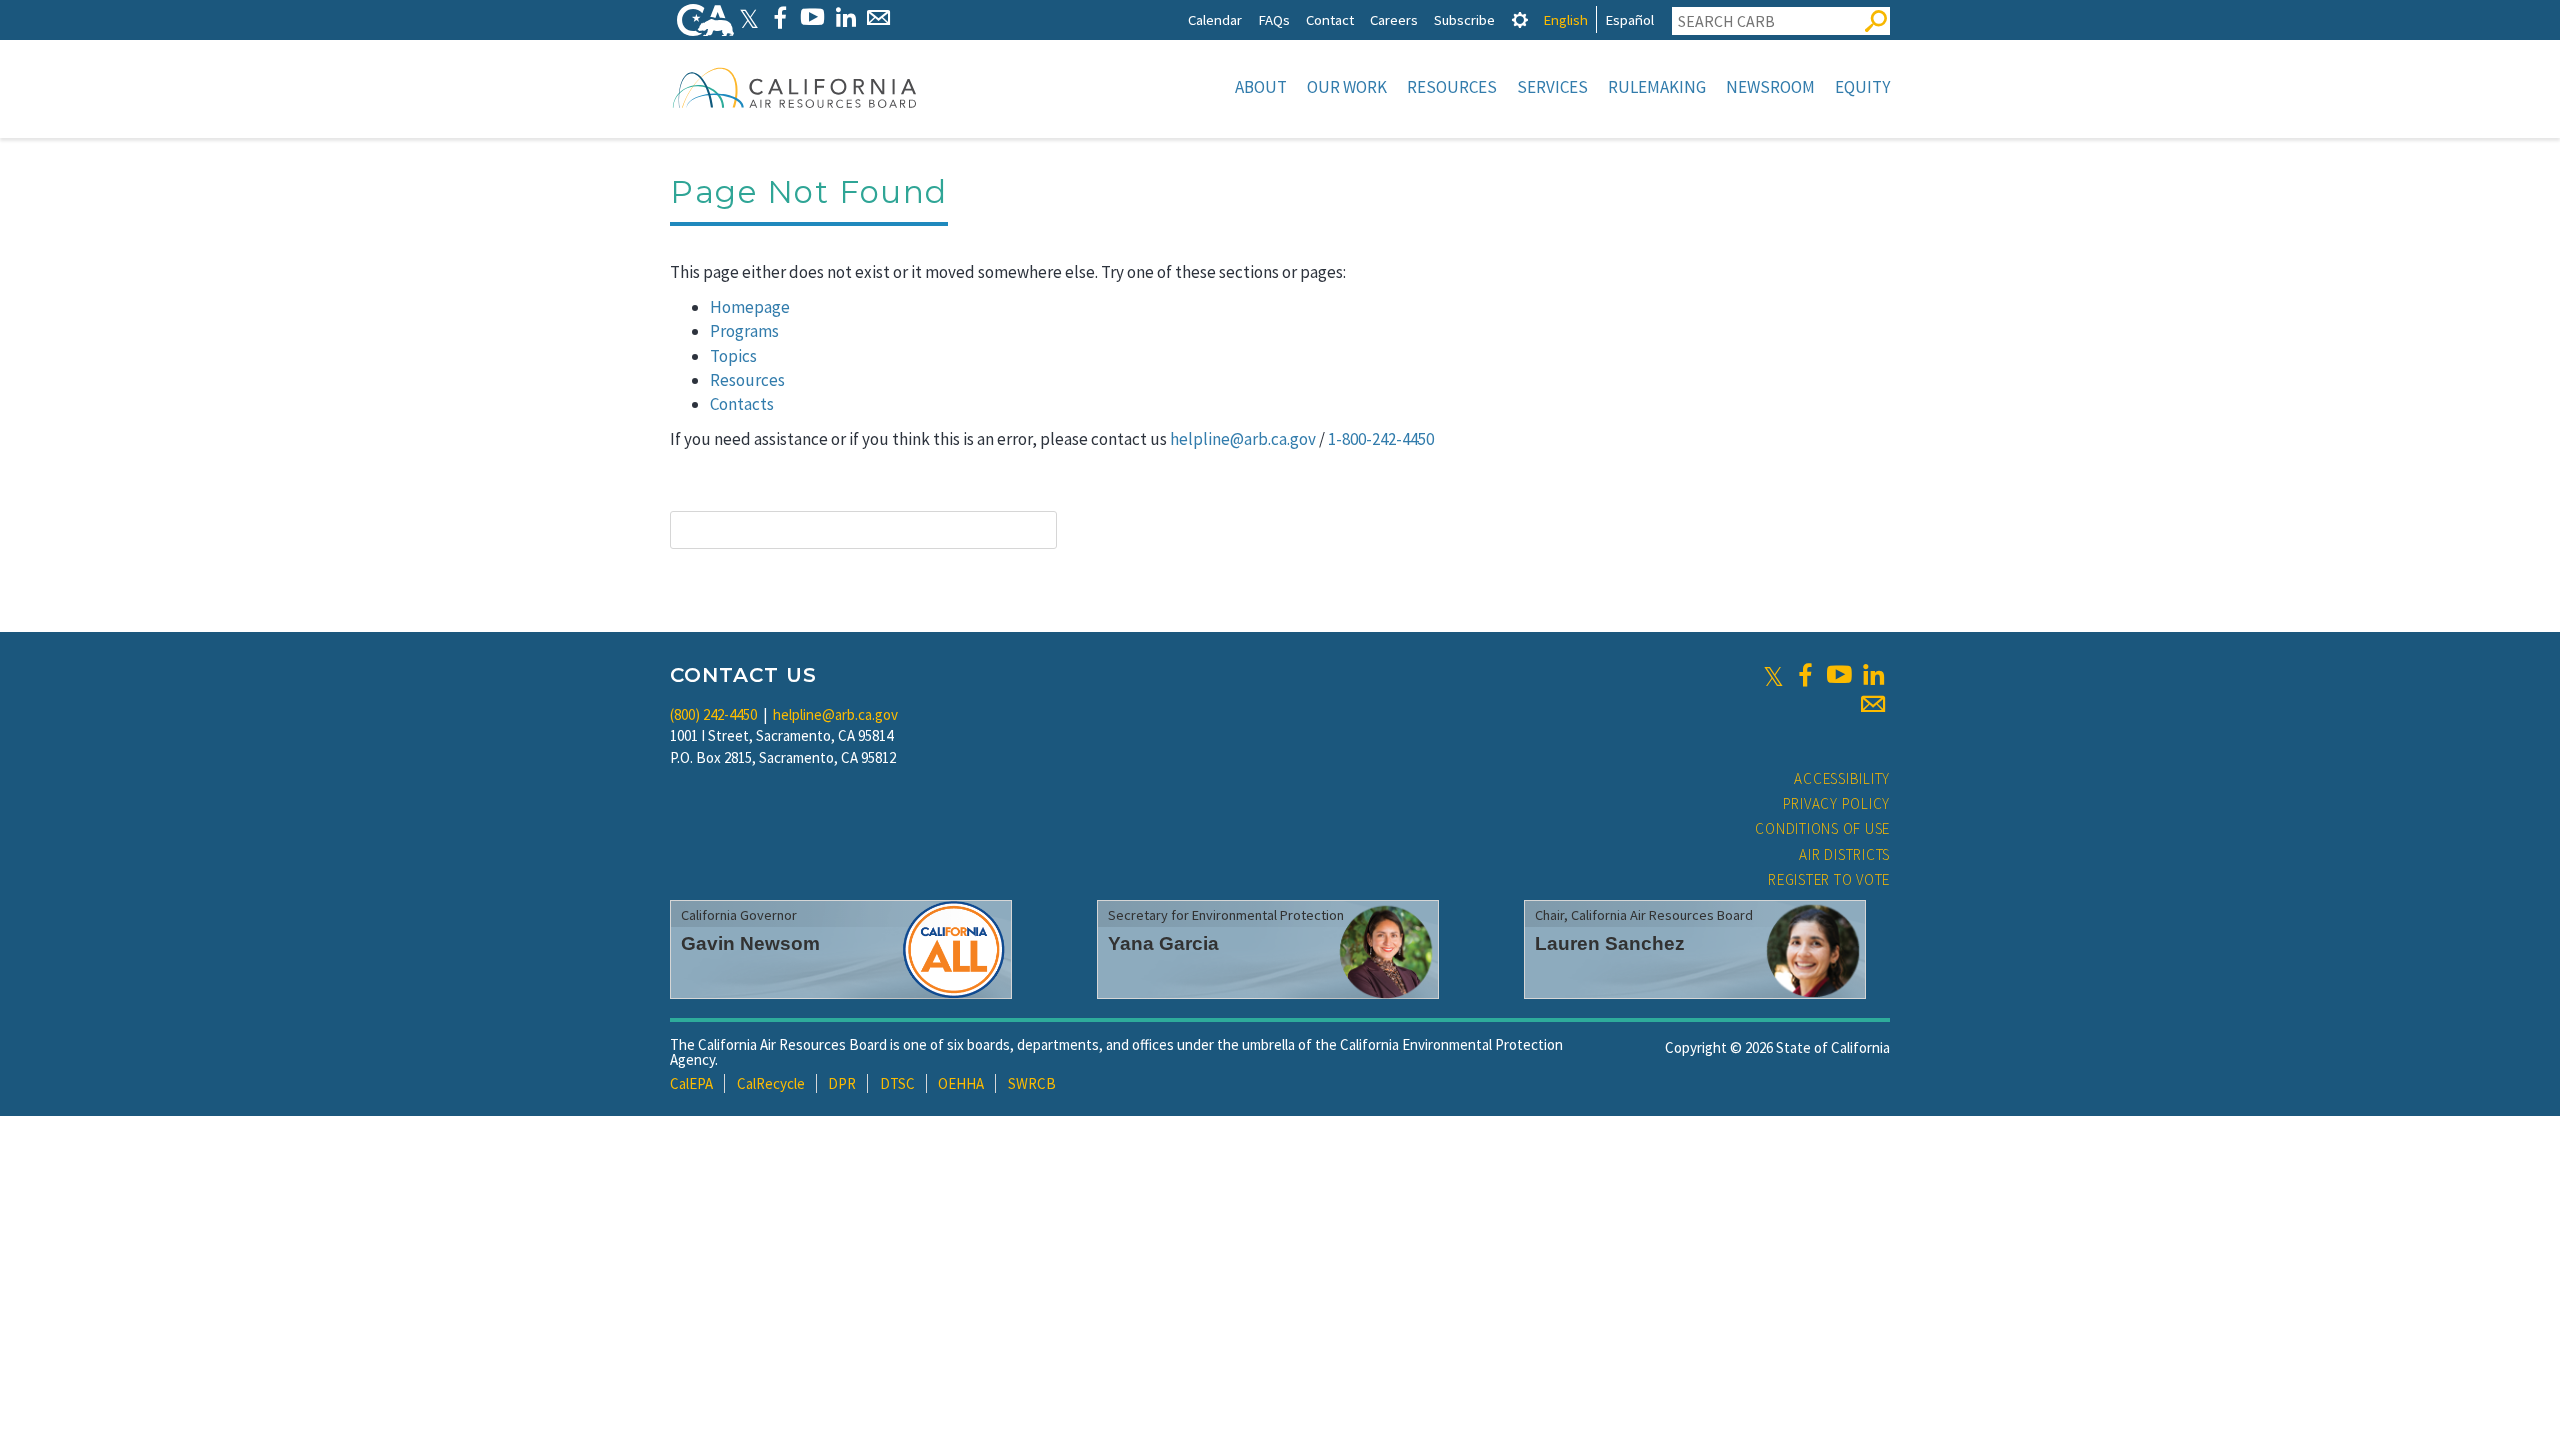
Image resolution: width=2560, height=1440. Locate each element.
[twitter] (1773, 675)
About (1261, 87)
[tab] (1520, 19)
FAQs (1274, 19)
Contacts (742, 404)
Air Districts (1844, 854)
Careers (1394, 19)
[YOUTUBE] (812, 17)
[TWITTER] (749, 17)
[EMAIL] (878, 17)
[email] (1873, 704)
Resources (1452, 87)
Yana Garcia (1163, 943)
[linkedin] (1873, 675)
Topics (733, 356)
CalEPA (691, 1083)
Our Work (1347, 87)
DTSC (897, 1083)
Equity (1862, 87)
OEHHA (961, 1083)
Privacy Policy (1837, 803)
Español (1629, 19)
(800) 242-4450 (713, 714)
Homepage (750, 307)
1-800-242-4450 (1381, 439)
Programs (744, 331)
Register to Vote (1829, 879)
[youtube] (1839, 675)
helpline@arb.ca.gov (1243, 439)
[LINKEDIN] (845, 17)
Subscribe (1464, 19)
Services (1552, 87)
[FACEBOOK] (779, 17)
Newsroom (1770, 87)
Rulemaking (1657, 87)
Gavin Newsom (750, 943)
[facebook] (1805, 675)
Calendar (1215, 19)
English (1565, 19)
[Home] (795, 87)
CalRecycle (771, 1083)
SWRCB (1032, 1083)
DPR (842, 1083)
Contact (1330, 19)
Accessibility (1842, 778)
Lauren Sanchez (1610, 943)
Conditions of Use (1822, 828)
